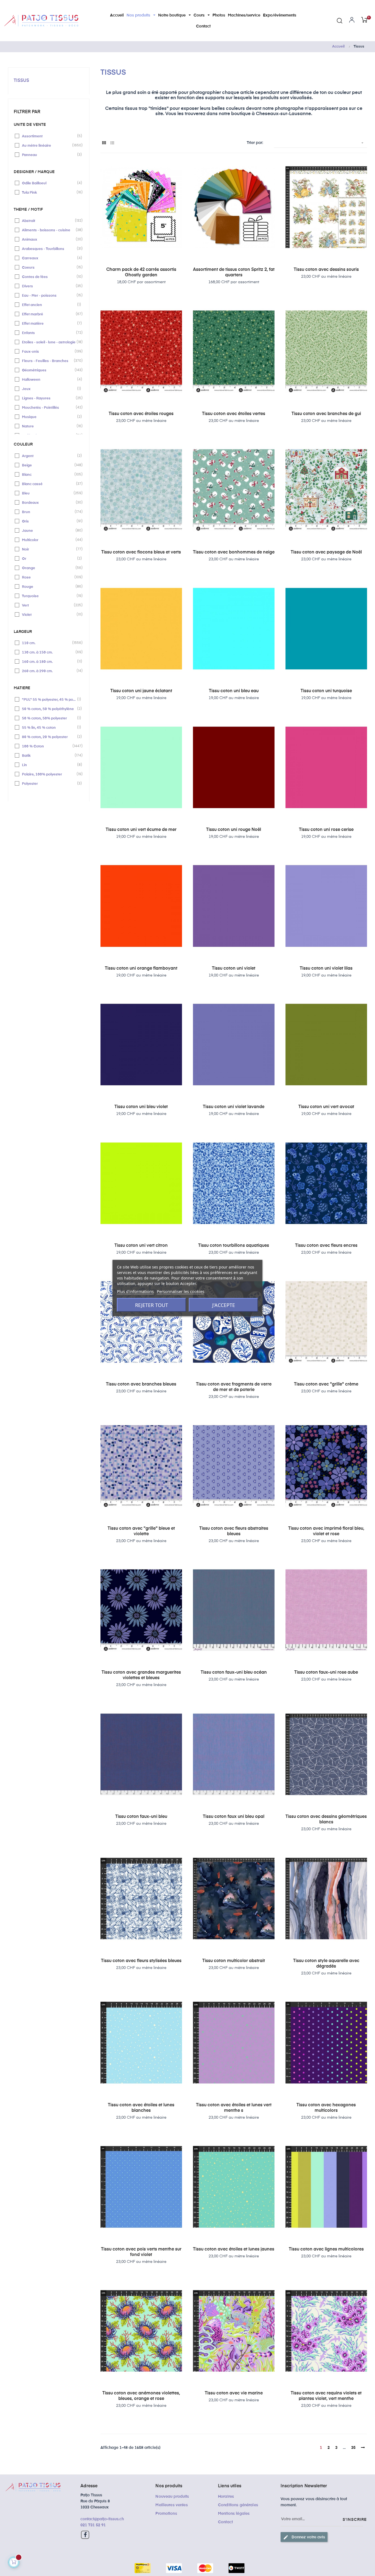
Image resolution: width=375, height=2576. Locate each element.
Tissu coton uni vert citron (141, 1246)
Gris (49, 521)
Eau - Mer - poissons (49, 295)
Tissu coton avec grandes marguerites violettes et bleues (141, 1675)
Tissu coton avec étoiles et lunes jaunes (234, 2249)
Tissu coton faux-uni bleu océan (234, 1673)
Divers (49, 286)
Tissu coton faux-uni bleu (141, 1817)
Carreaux (49, 258)
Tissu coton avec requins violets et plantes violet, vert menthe (326, 2396)
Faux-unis (49, 351)
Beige (49, 465)
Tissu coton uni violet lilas (326, 969)
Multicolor (49, 540)
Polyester (49, 783)
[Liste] (112, 143)
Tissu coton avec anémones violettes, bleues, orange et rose (141, 2396)
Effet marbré (49, 314)
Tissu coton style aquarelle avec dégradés (326, 1964)
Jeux (49, 389)
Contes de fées (49, 277)
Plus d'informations (135, 1291)
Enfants (49, 333)
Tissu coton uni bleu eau (234, 691)
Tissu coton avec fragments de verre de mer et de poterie (234, 1387)
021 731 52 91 (93, 2525)
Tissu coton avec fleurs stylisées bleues (141, 1961)
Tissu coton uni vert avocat (326, 1107)
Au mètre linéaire (49, 145)
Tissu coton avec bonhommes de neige (234, 552)
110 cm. (49, 643)
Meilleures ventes (171, 2505)
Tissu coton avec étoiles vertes (234, 414)
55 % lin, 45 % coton (49, 727)
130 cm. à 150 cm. (49, 652)
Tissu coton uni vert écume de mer (141, 830)
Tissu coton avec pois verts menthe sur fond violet (141, 2252)
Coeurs (49, 267)
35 (353, 2448)
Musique (49, 417)
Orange (49, 568)
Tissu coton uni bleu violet (141, 1107)
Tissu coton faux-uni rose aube (326, 1673)
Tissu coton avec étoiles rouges (141, 414)
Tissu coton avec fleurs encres (326, 1246)
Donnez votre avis (304, 2537)
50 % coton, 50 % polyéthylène (49, 709)
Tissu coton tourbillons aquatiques (234, 1246)
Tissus (21, 81)
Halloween (49, 379)
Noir (49, 549)
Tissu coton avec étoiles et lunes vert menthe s (234, 2108)
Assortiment (49, 136)
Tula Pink (49, 192)
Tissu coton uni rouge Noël (234, 830)
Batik (49, 755)
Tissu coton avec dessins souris (326, 270)
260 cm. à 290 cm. (49, 671)
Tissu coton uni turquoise (326, 691)
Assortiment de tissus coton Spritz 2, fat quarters (234, 272)
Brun (49, 512)
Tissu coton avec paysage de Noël (326, 552)
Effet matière (49, 323)
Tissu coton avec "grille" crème (326, 1384)
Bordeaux (49, 502)
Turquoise (49, 596)
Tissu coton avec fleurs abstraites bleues (234, 1531)
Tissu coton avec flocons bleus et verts (141, 552)
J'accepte (224, 1305)
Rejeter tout (152, 1305)
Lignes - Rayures (49, 398)
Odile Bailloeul (49, 183)
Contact (225, 2522)
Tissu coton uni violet (234, 969)
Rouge (49, 586)
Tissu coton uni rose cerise (326, 830)
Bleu (49, 493)
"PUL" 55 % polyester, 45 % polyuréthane (49, 699)
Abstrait (49, 221)
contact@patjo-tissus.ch (102, 2519)
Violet (49, 614)
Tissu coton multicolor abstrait (234, 1961)
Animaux (49, 239)
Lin (49, 765)
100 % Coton (49, 746)
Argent (49, 456)
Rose (49, 577)
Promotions (166, 2514)
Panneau (49, 155)
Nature (49, 426)
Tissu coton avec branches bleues (141, 1384)
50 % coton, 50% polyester (49, 718)
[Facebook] (85, 2535)
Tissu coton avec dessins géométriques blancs (326, 1820)
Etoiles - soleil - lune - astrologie (49, 342)
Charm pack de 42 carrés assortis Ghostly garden (141, 272)
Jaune (49, 530)
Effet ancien (49, 305)
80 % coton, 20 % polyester (49, 737)
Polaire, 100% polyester (49, 774)
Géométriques (49, 370)
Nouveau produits (172, 2497)
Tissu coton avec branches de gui (326, 414)
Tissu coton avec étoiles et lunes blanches (141, 2108)
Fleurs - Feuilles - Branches (49, 361)
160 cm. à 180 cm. (49, 661)
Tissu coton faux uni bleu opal (234, 1817)
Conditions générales (238, 2505)
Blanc (49, 474)
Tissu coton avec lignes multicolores (326, 2249)
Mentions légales (234, 2514)
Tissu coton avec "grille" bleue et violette (141, 1531)
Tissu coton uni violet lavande (234, 1107)
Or (49, 558)
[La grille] (104, 143)
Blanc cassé (49, 484)
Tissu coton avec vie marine (234, 2393)
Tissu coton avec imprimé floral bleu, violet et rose (326, 1531)
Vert (49, 605)
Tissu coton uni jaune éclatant (141, 691)
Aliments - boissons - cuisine (49, 230)
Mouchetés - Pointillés (49, 407)
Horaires (226, 2497)
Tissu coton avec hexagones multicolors (326, 2108)
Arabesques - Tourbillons (49, 249)
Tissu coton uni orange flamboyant (141, 969)
